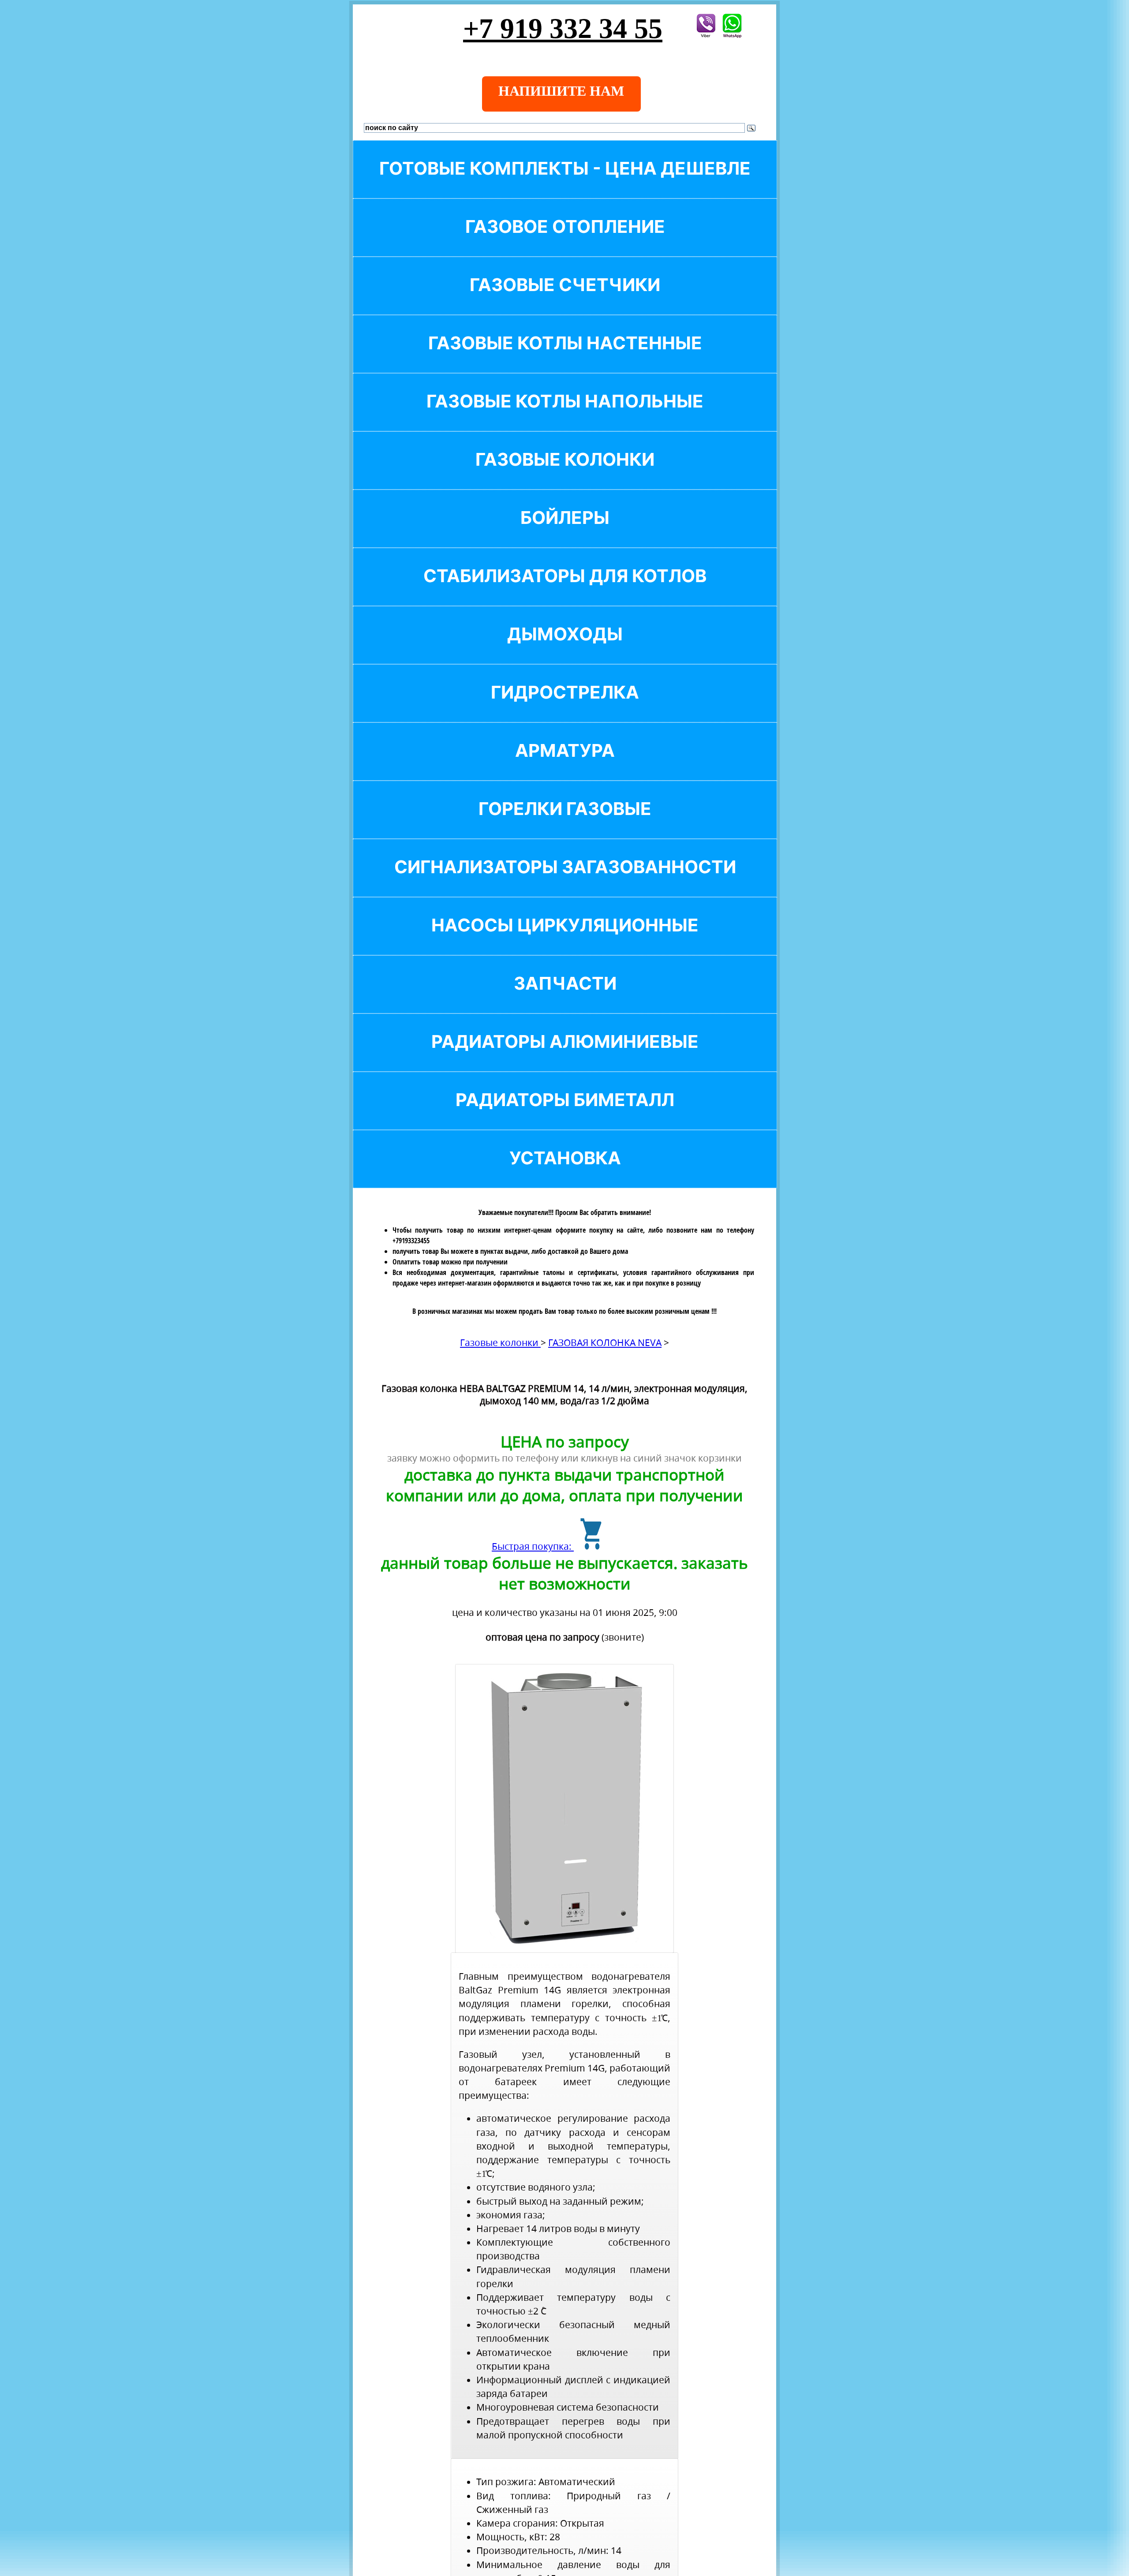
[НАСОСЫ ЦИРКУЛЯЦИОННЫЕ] (565, 940)
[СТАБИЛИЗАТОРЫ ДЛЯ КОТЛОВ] (565, 591)
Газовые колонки (500, 1342)
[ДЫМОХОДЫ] (565, 649)
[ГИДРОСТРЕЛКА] (565, 707)
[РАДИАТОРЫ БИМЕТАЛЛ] (565, 1115)
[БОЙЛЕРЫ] (565, 533)
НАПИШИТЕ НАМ (561, 91)
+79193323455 (411, 1241)
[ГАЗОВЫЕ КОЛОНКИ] (565, 474)
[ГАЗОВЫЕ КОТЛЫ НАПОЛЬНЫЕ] (565, 416)
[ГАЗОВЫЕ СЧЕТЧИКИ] (565, 300)
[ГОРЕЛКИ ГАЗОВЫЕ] (565, 824)
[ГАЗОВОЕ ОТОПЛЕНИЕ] (565, 241)
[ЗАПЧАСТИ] (565, 998)
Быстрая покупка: (533, 1546)
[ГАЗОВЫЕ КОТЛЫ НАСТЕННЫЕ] (565, 358)
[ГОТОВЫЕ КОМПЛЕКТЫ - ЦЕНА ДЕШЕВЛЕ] (565, 183)
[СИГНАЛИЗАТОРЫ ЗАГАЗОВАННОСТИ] (565, 882)
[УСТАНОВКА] (565, 1173)
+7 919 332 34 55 (563, 28)
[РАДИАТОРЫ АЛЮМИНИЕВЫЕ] (565, 1056)
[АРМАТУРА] (565, 765)
